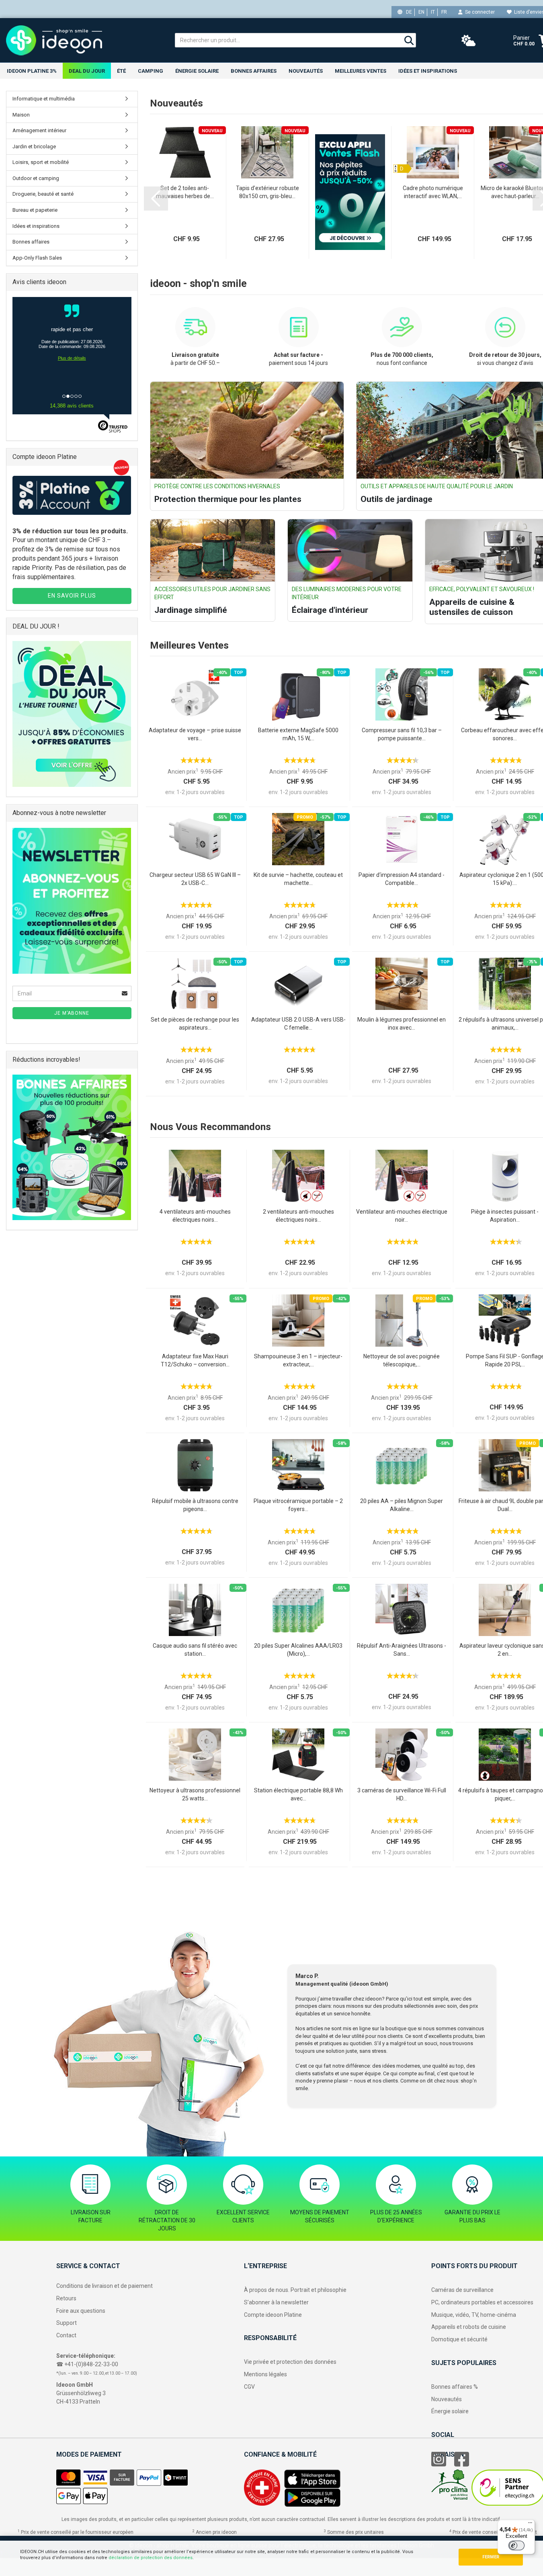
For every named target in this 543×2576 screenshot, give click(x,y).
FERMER (491, 2557)
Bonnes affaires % (455, 2387)
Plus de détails (72, 358)
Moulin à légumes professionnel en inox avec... (402, 1024)
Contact (66, 2335)
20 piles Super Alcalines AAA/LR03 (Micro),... (298, 1650)
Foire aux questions (81, 2311)
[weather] (469, 41)
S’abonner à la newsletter (276, 2302)
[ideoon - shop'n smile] (84, 40)
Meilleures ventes (361, 71)
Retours (66, 2298)
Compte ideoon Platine (273, 2315)
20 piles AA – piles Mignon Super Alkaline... (402, 1505)
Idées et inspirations (428, 71)
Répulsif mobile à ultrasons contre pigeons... (195, 1505)
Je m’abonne (72, 1013)
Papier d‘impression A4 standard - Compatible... (402, 879)
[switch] (516, 2545)
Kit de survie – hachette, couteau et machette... (298, 879)
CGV (249, 2387)
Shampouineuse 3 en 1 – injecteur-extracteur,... (298, 1360)
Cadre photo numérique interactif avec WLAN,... (433, 192)
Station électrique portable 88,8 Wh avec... (298, 1794)
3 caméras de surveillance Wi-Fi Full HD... (402, 1794)
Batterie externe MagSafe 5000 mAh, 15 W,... (298, 734)
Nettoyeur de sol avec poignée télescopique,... (402, 1360)
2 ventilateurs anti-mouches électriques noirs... (298, 1216)
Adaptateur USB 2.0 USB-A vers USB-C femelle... (298, 1024)
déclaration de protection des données (151, 2558)
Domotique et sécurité (459, 2339)
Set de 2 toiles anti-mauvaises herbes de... (185, 192)
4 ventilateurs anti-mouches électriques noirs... (195, 1216)
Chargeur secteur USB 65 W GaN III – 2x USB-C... (195, 879)
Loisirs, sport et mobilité (41, 162)
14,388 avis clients (72, 406)
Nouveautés (447, 2399)
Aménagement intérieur (39, 130)
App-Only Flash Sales (37, 258)
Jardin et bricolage (34, 146)
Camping (151, 71)
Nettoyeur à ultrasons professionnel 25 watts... (195, 1794)
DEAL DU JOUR (87, 71)
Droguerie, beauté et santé (43, 194)
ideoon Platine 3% (32, 71)
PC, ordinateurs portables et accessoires (482, 2302)
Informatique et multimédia (44, 99)
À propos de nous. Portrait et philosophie (295, 2290)
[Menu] (530, 2525)
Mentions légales (265, 2374)
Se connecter (479, 12)
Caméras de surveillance (462, 2290)
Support (67, 2323)
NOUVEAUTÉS (306, 71)
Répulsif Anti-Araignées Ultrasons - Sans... (402, 1650)
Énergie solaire (197, 71)
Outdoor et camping (36, 178)
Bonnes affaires (254, 71)
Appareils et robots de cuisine (469, 2327)
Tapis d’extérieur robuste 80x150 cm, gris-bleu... (267, 192)
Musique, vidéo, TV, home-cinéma (474, 2315)
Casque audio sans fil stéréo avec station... (195, 1650)
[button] (156, 199)
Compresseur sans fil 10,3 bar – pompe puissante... (402, 734)
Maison (21, 115)
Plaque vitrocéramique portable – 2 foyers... (298, 1505)
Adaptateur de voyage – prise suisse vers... (195, 734)
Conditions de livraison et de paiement (105, 2286)
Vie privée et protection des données (290, 2362)
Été (121, 71)
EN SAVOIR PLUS (72, 596)
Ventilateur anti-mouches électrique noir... (402, 1216)
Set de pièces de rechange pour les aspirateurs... (195, 1024)
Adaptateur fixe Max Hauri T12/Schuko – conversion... (195, 1360)
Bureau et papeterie (35, 210)
